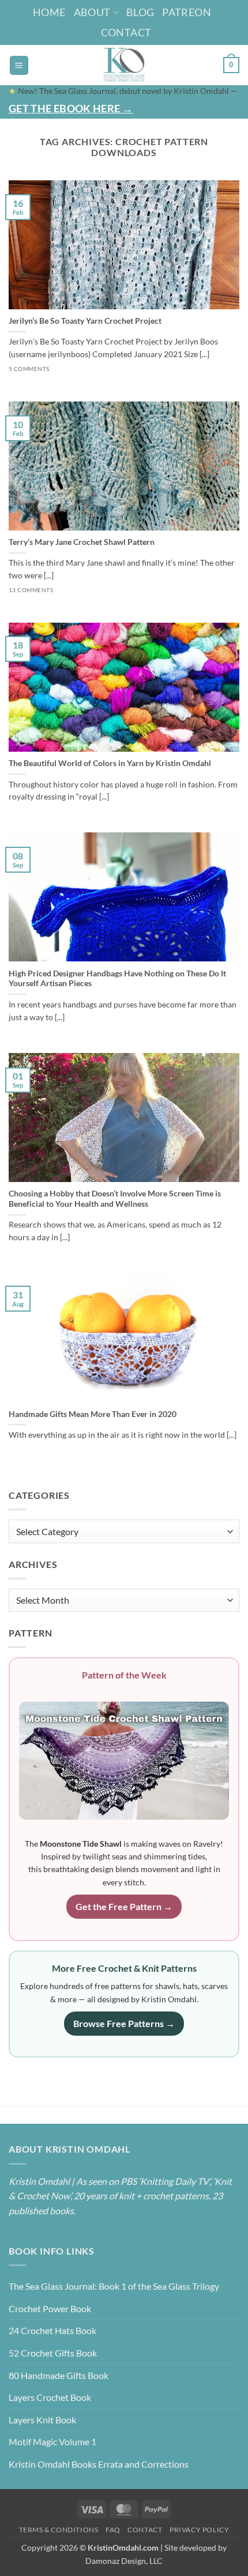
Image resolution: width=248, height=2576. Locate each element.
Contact (126, 32)
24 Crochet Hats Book (52, 2330)
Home (49, 12)
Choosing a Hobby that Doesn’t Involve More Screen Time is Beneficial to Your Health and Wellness (115, 1199)
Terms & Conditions (59, 2530)
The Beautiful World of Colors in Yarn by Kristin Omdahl (110, 763)
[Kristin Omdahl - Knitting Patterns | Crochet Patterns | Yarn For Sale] (124, 65)
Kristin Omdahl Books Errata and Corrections (99, 2464)
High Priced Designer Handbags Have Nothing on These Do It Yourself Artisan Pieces (117, 979)
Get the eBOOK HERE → (71, 108)
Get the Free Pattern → (124, 1906)
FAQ (113, 2530)
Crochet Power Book (50, 2308)
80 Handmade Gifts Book (59, 2375)
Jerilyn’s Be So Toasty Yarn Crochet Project (85, 321)
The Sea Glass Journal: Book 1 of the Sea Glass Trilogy (114, 2286)
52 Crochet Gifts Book (53, 2353)
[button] (19, 65)
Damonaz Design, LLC (124, 2561)
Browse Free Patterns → (124, 2023)
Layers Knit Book (42, 2420)
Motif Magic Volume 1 (52, 2441)
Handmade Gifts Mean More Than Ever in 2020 (93, 1414)
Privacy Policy (200, 2530)
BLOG (140, 12)
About (92, 12)
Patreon (187, 12)
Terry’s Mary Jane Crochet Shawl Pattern (82, 542)
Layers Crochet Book (50, 2397)
